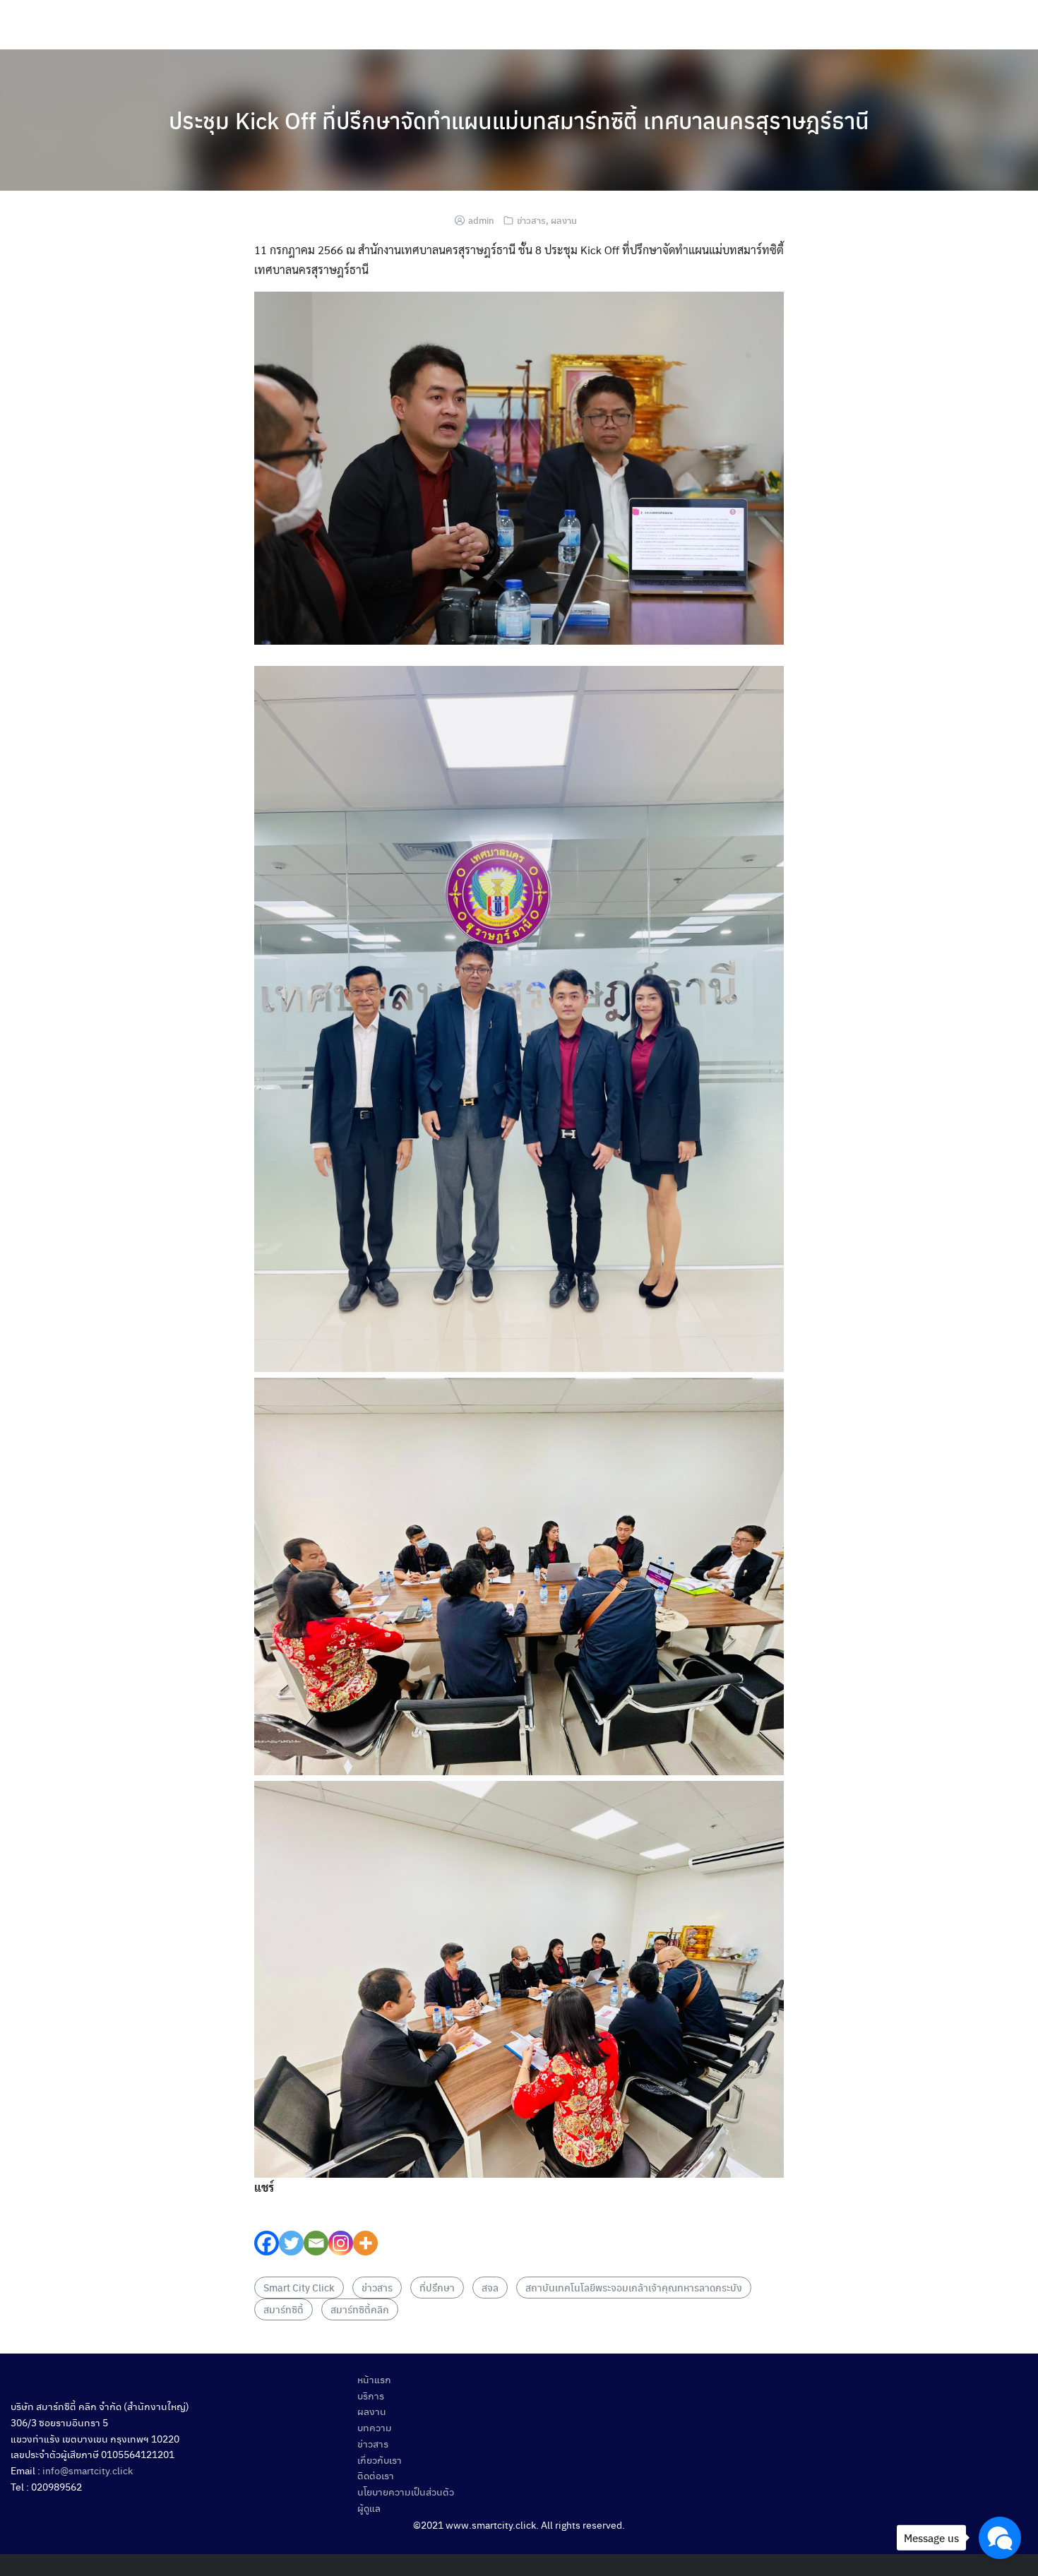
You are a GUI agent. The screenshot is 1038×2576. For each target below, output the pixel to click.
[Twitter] (291, 2227)
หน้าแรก (374, 2379)
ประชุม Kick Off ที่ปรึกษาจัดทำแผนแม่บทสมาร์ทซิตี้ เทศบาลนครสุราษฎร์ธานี (519, 120)
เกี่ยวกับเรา (380, 2459)
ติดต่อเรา (376, 2475)
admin (481, 220)
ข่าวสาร (531, 220)
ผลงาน (564, 220)
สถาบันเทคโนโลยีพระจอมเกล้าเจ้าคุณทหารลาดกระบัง (634, 2287)
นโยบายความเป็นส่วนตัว (406, 2491)
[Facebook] (267, 2227)
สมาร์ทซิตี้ (284, 2309)
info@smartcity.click (88, 2470)
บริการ (371, 2395)
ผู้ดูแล (369, 2508)
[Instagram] (341, 2227)
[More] (365, 2227)
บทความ (375, 2427)
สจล (490, 2287)
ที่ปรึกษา (437, 2287)
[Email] (316, 2227)
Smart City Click (299, 2287)
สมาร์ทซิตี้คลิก (360, 2309)
